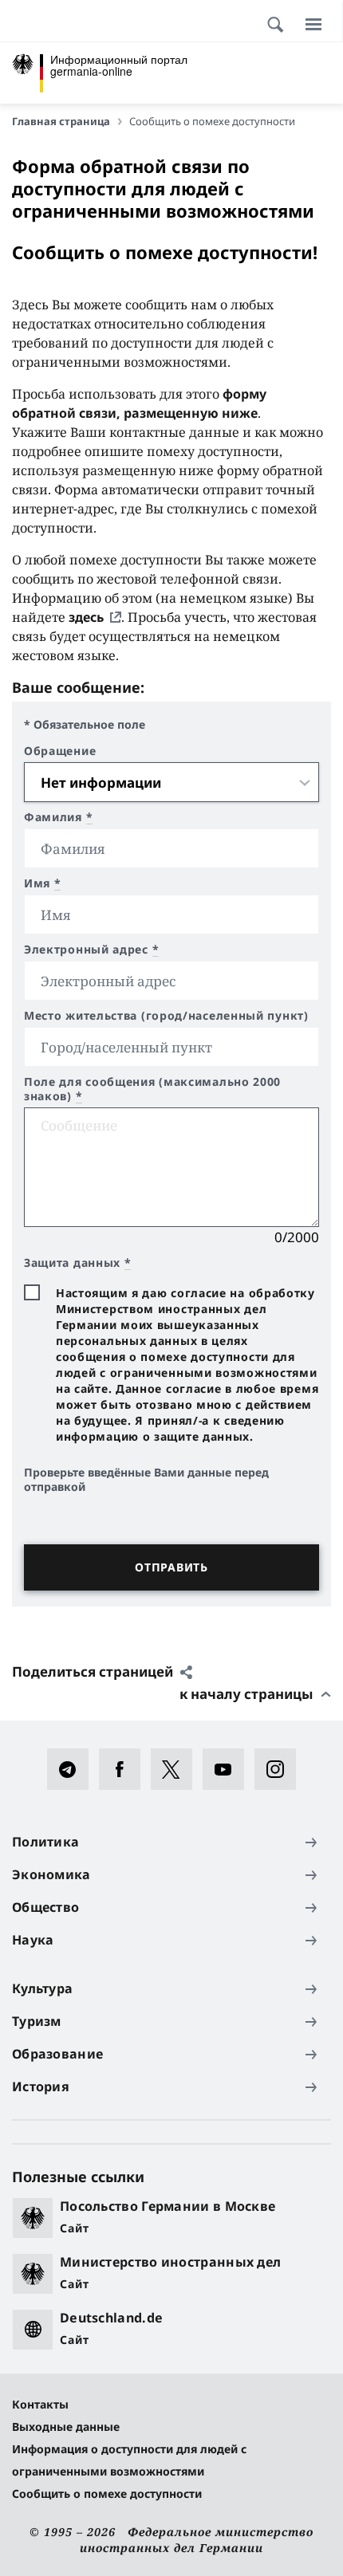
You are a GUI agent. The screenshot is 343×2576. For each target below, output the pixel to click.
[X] (177, 1769)
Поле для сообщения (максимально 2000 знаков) (152, 1089)
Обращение (60, 751)
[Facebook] (125, 1769)
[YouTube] (229, 1769)
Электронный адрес (91, 950)
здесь (86, 617)
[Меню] (313, 24)
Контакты (40, 2404)
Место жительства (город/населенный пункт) (166, 1016)
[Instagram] (280, 1769)
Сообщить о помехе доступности (107, 2493)
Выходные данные (66, 2427)
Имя (43, 883)
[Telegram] (73, 1769)
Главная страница (61, 121)
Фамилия (58, 817)
